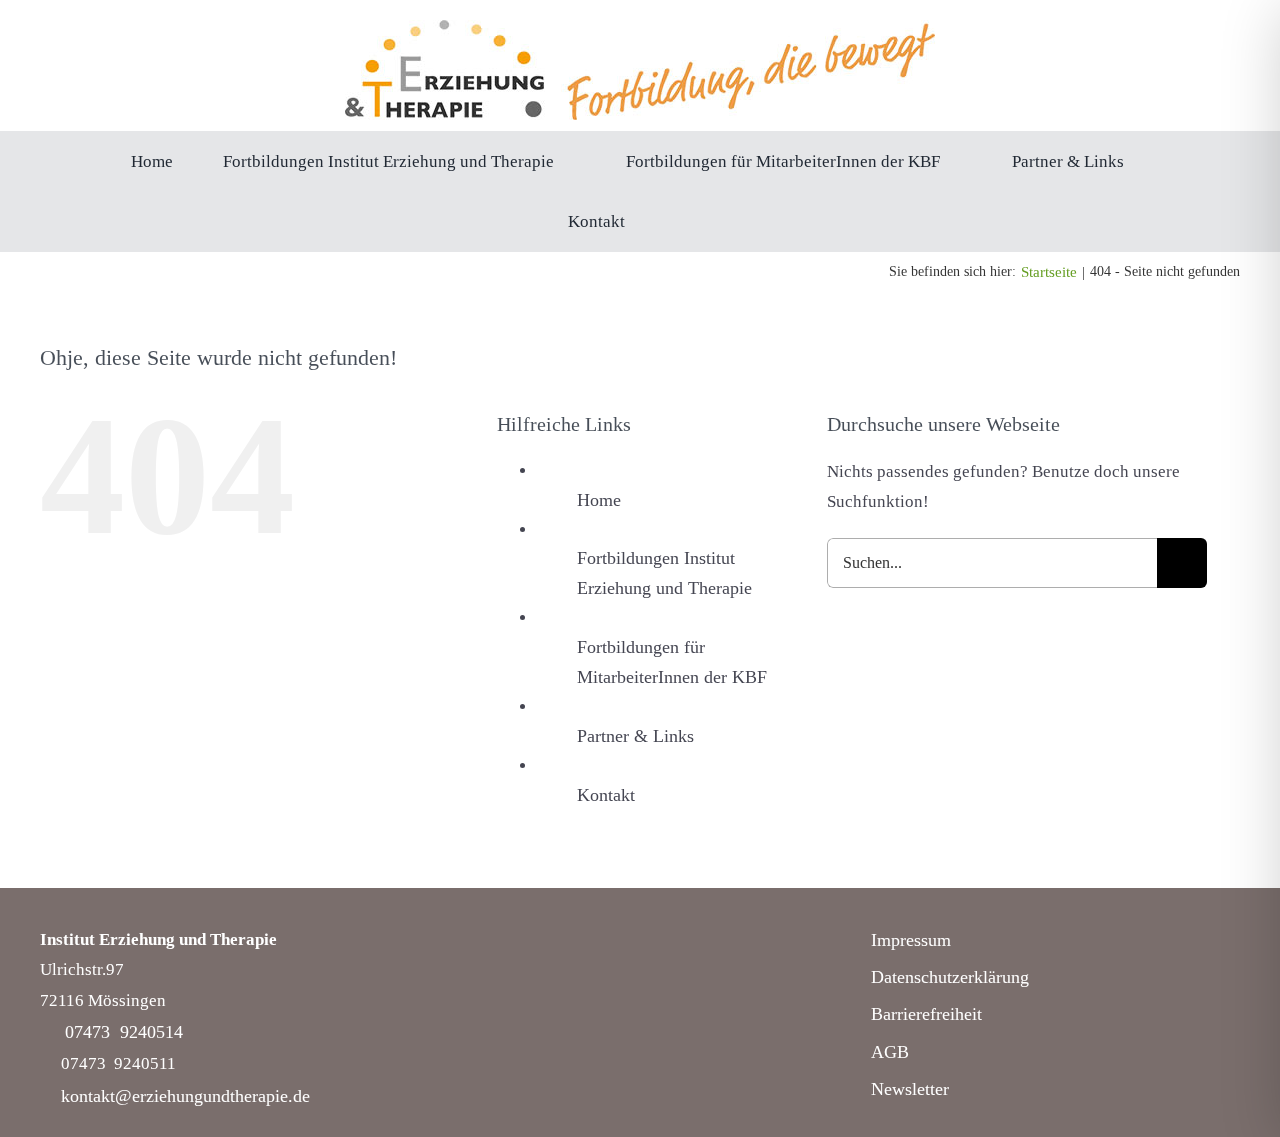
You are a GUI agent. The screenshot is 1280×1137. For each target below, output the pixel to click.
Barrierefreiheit (926, 1014)
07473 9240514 (124, 1032)
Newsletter (910, 1089)
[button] (681, 221)
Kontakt (606, 795)
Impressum (911, 940)
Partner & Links (635, 736)
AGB (890, 1052)
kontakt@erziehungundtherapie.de (185, 1096)
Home (599, 500)
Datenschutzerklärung (950, 977)
